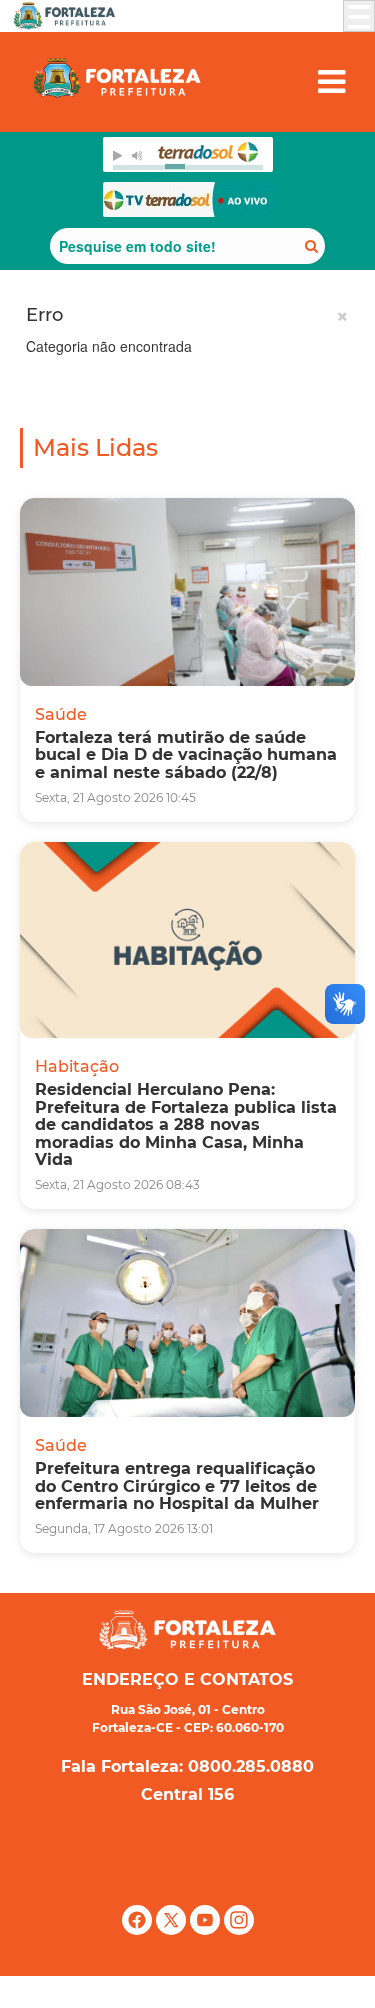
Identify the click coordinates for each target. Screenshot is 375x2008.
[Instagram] (239, 1930)
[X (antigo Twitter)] (173, 1930)
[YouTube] (207, 1930)
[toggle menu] (359, 16)
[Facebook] (139, 1930)
